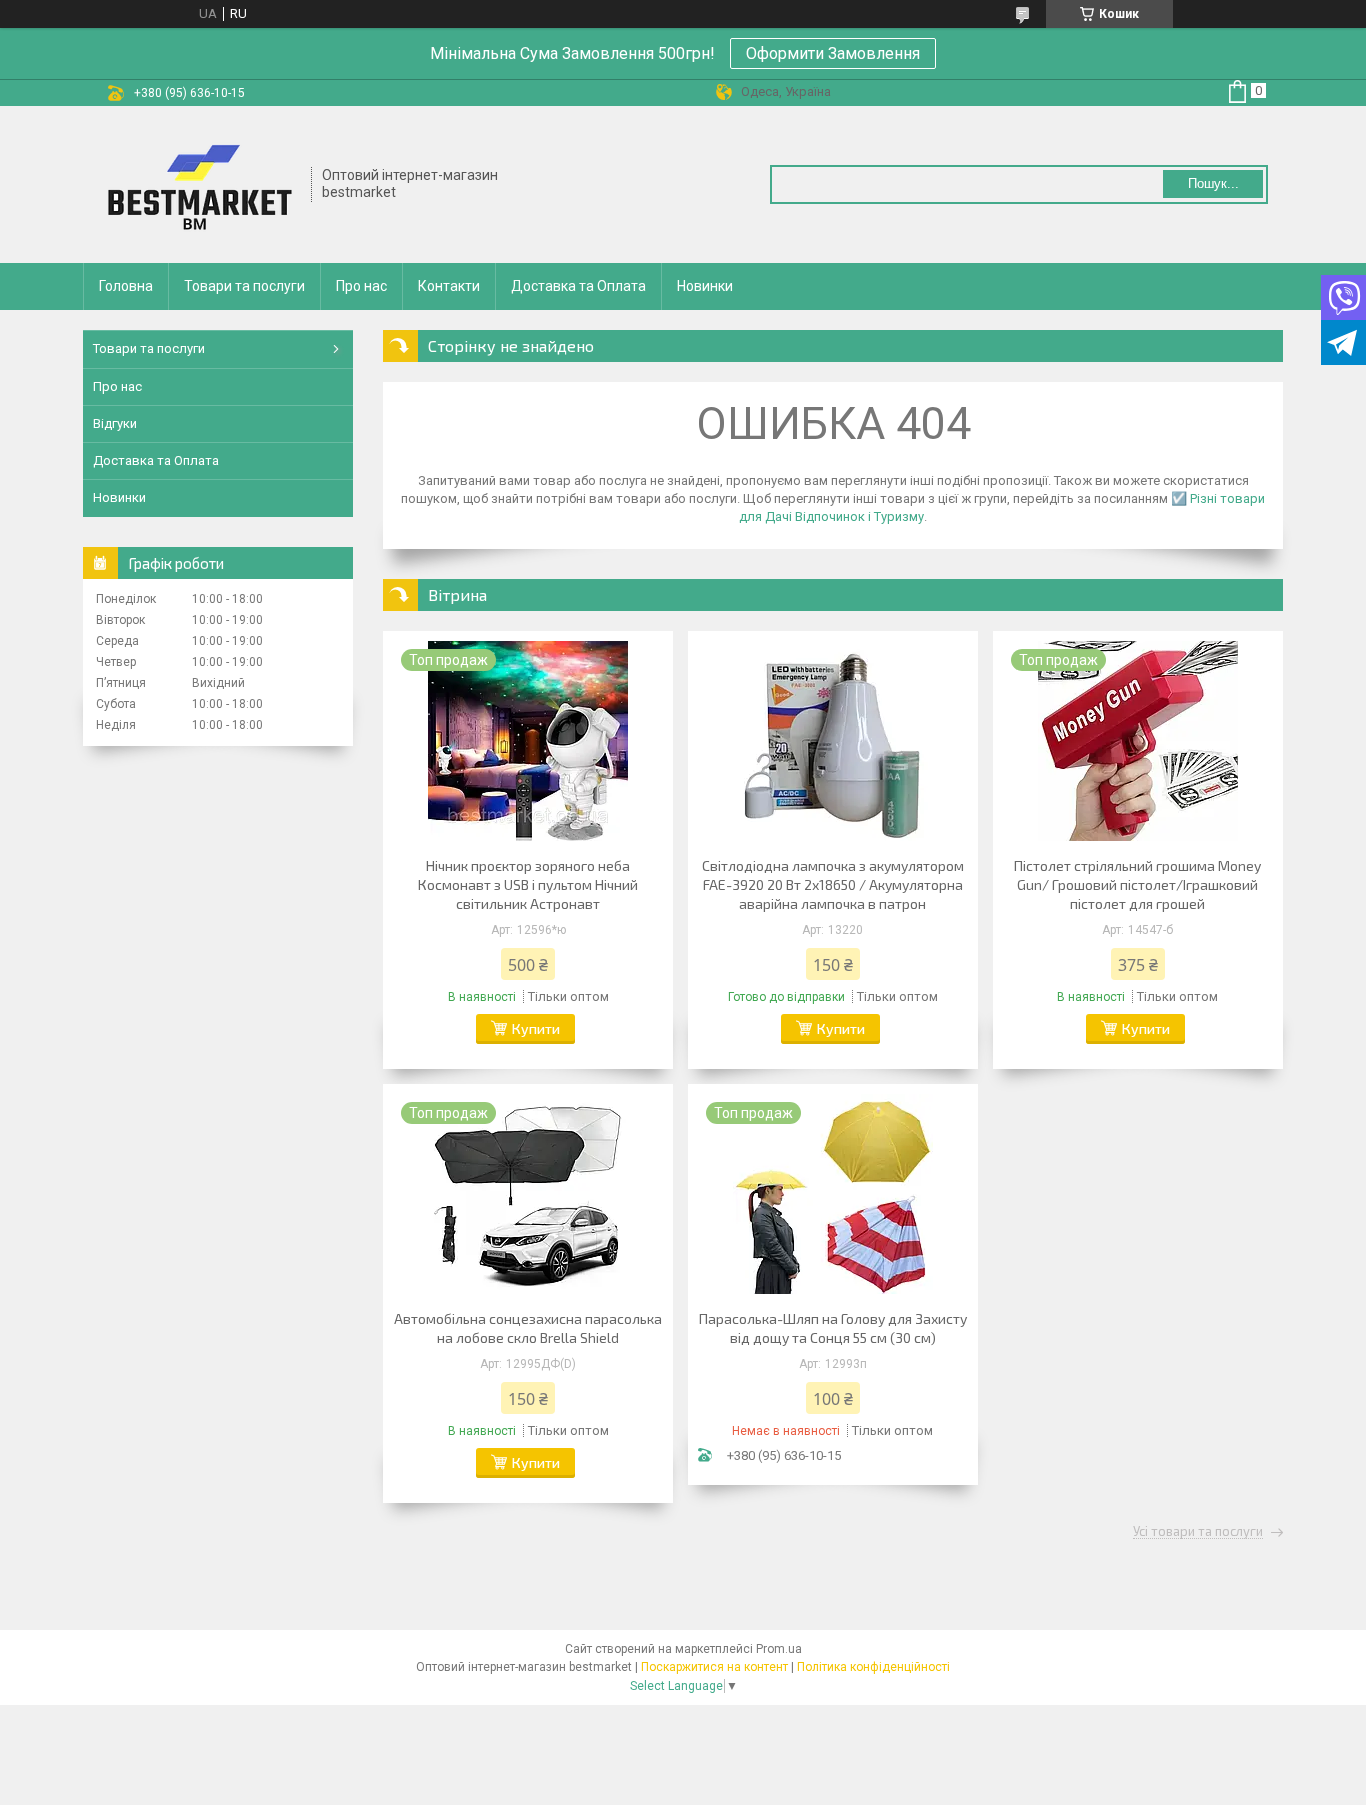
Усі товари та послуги (1198, 1532)
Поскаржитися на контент (714, 1667)
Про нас (361, 286)
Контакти (449, 286)
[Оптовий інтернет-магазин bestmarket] (198, 184)
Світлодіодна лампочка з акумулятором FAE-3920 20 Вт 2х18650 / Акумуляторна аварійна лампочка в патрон (833, 884)
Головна (126, 286)
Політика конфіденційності (873, 1667)
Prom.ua (779, 1649)
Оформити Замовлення (833, 53)
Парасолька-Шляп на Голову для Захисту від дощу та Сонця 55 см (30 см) (833, 1328)
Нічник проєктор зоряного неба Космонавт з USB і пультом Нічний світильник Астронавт (528, 884)
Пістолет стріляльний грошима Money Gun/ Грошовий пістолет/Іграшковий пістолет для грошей (1137, 884)
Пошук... (1213, 183)
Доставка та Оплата (578, 286)
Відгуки (115, 423)
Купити (536, 1028)
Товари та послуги (244, 286)
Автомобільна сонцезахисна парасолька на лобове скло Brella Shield (528, 1328)
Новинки (705, 286)
